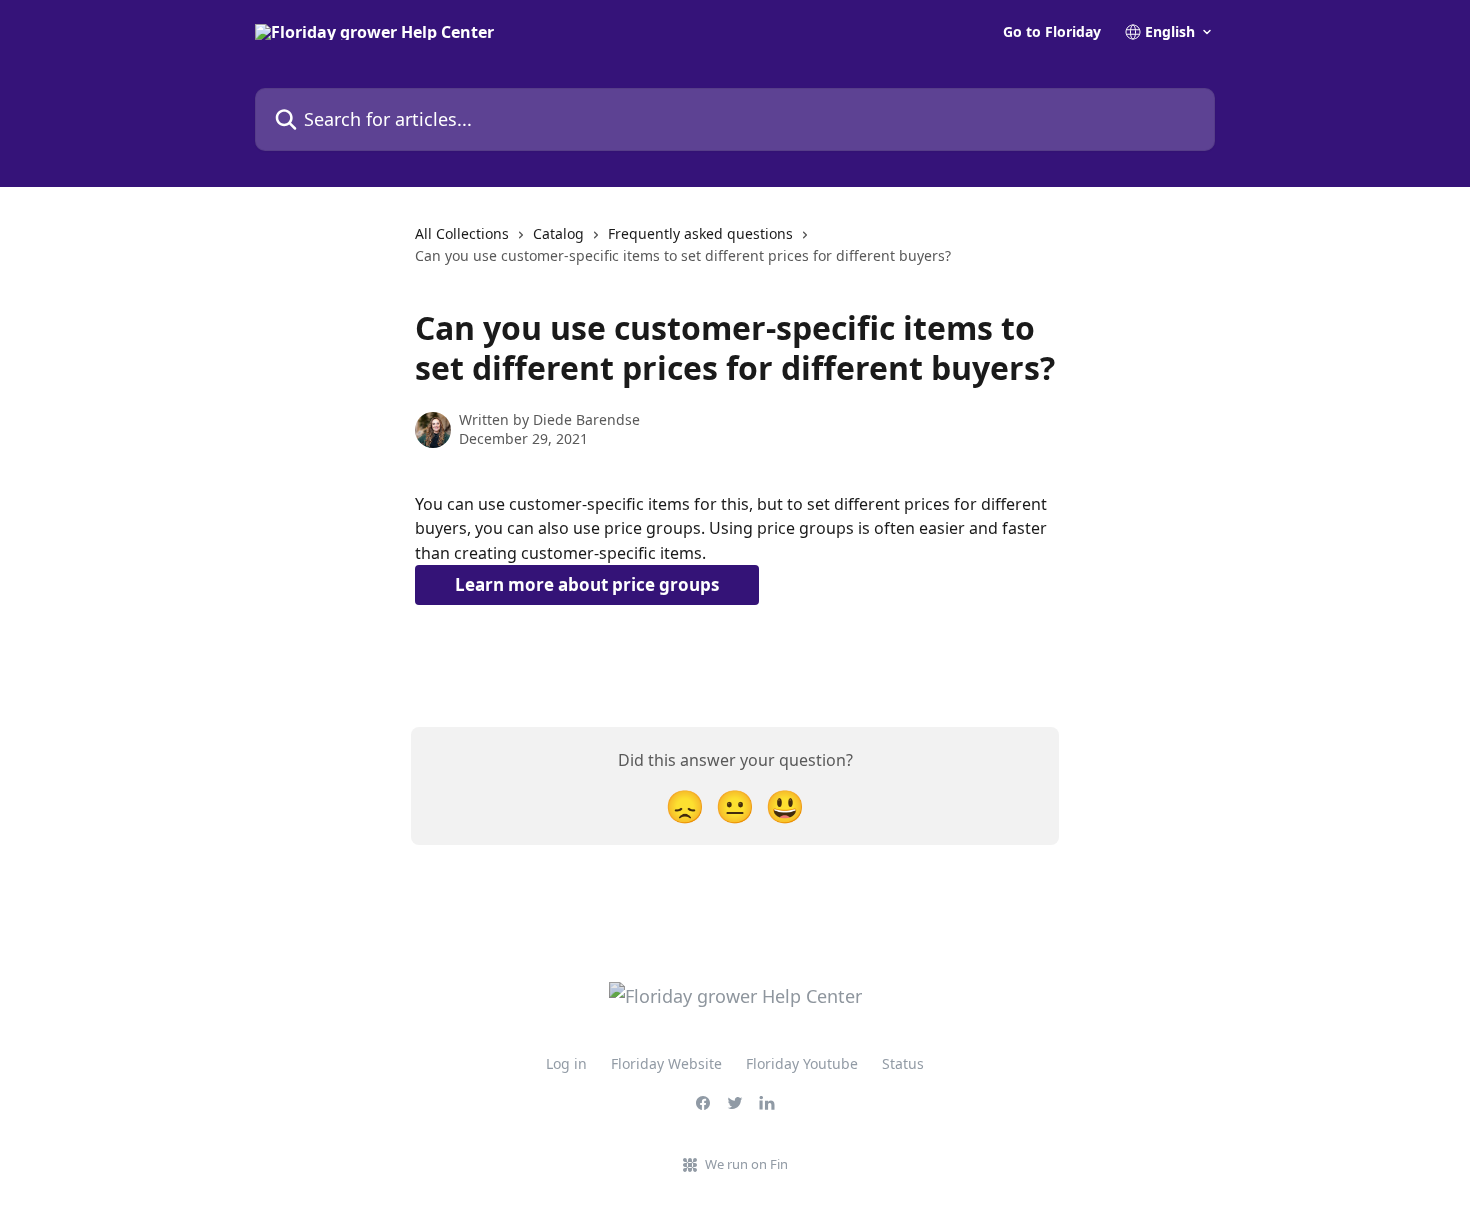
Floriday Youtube (802, 1063)
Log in (566, 1063)
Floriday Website (666, 1063)
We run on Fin (746, 1164)
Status (903, 1063)
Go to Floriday (1052, 32)
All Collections (462, 233)
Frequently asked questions (700, 233)
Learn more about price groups (587, 584)
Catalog (558, 233)
